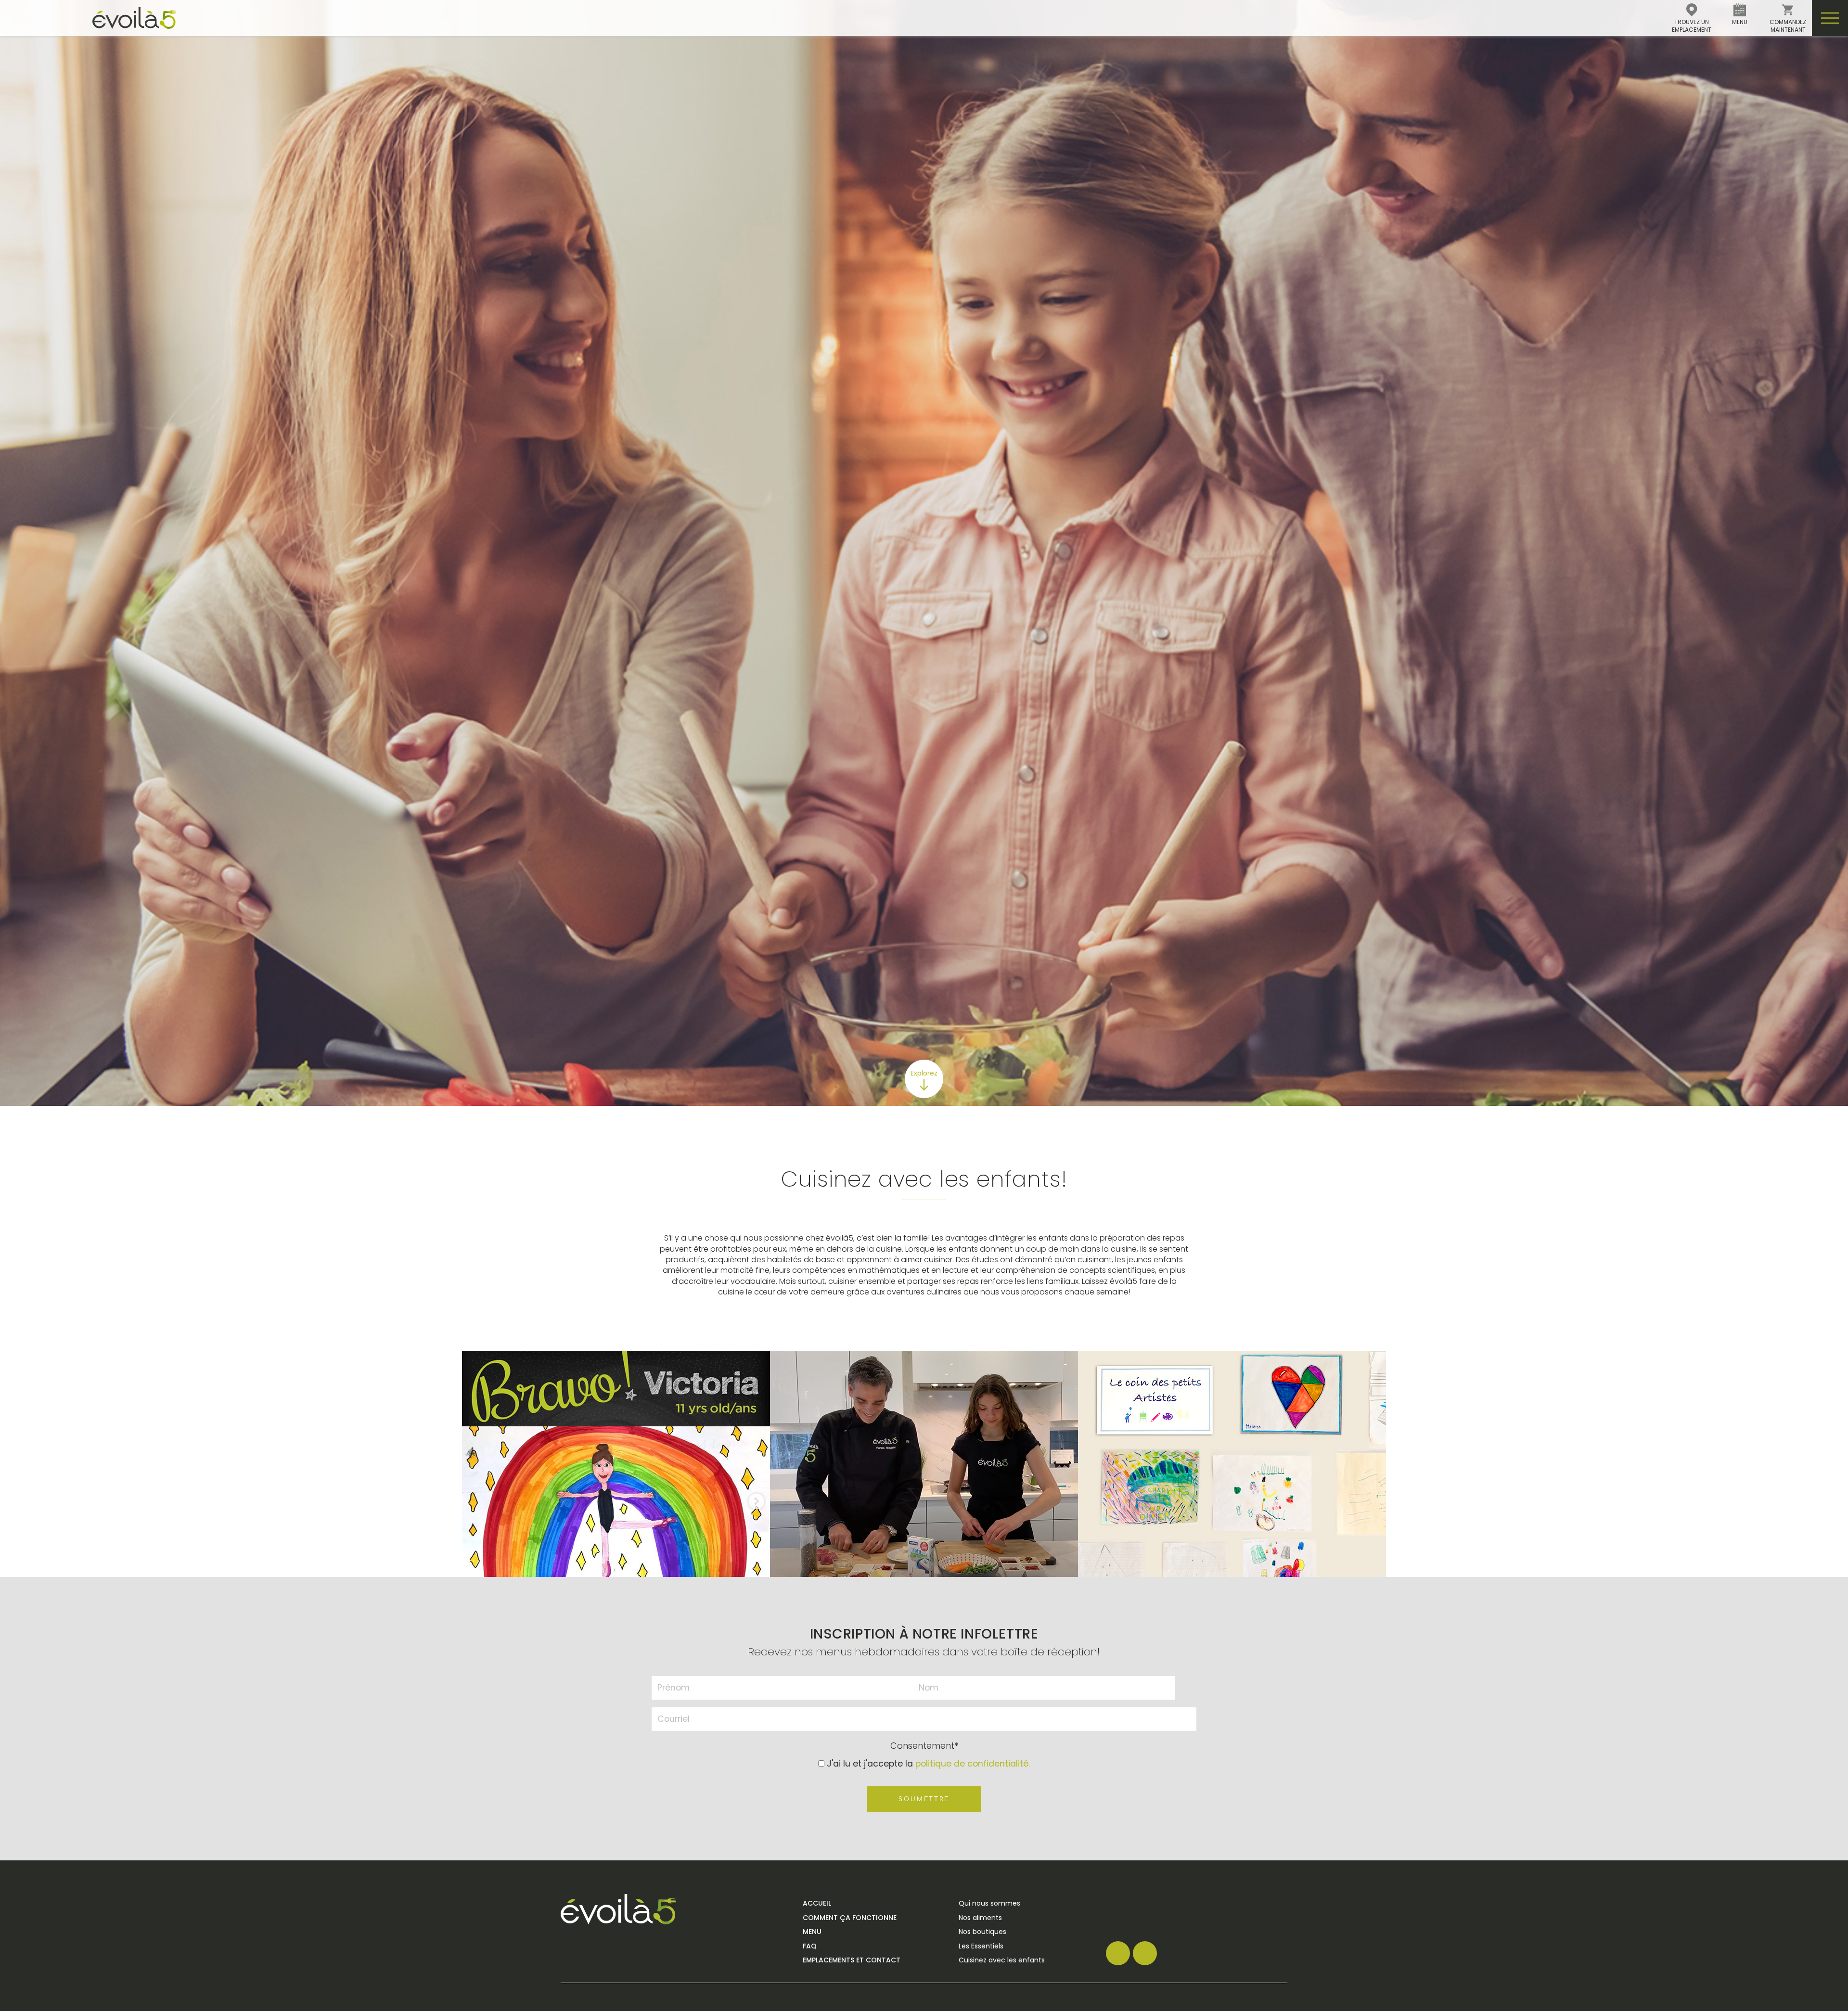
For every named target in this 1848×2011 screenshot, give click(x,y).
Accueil (817, 1903)
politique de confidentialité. (973, 1764)
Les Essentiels (981, 1946)
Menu (812, 1932)
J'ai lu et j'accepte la (928, 1764)
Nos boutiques (982, 1932)
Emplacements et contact (852, 1960)
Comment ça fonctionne (850, 1918)
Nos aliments (980, 1918)
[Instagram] (1145, 1953)
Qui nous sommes (989, 1903)
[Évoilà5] (88, 18)
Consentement (924, 1746)
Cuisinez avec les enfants (1002, 1960)
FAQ (810, 1946)
